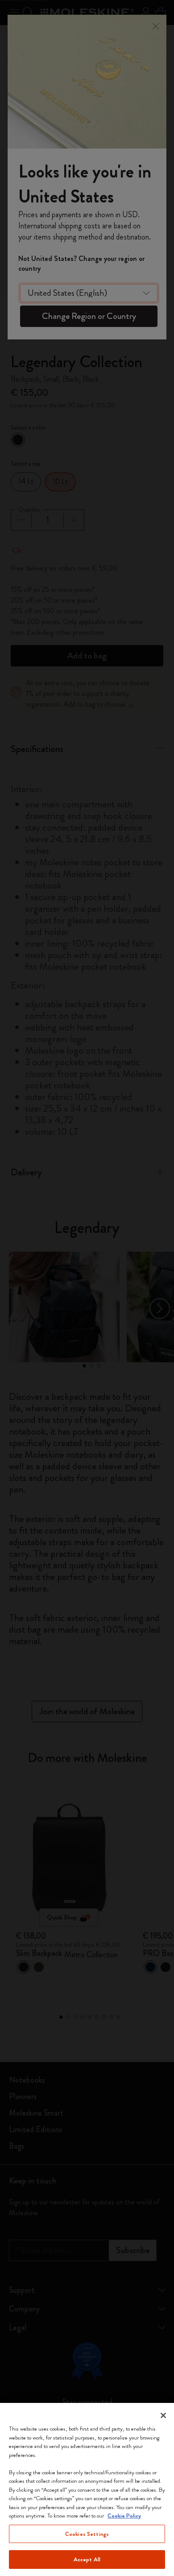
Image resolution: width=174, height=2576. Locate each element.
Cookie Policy (124, 2516)
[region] (87, 2489)
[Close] (163, 2415)
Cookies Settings (87, 2534)
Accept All (87, 2559)
